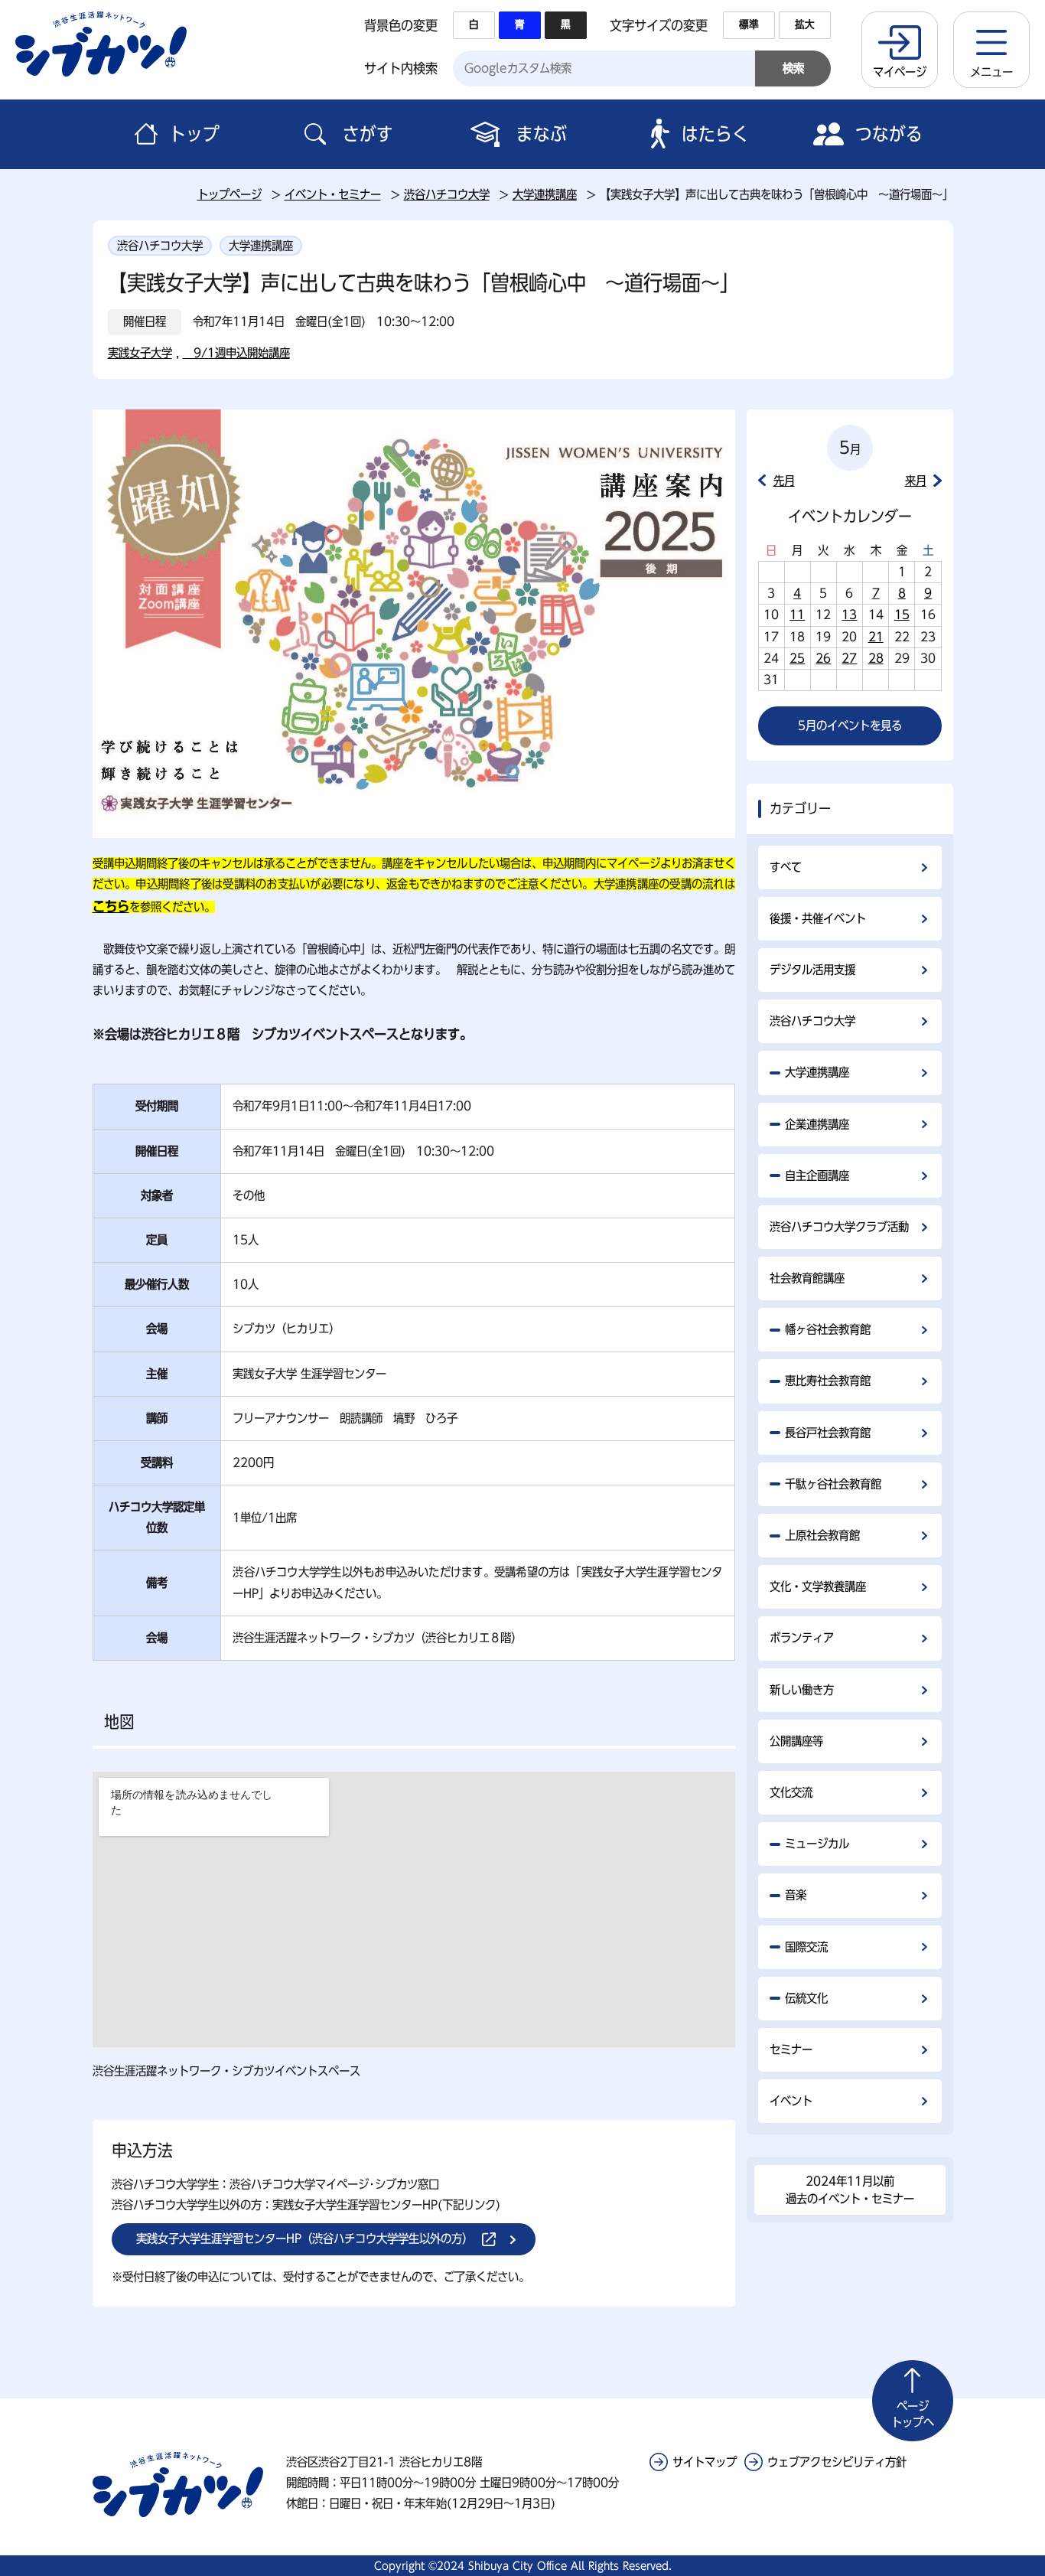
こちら (111, 906)
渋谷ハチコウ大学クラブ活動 (839, 1227)
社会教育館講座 (807, 1278)
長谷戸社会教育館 (828, 1433)
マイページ (900, 72)
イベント (791, 2101)
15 (902, 615)
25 (797, 658)
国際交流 (806, 1947)
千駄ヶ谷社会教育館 (833, 1484)
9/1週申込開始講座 (236, 353)
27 (849, 658)
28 (876, 658)
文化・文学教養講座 (818, 1586)
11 (797, 615)
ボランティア (802, 1638)
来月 (916, 481)
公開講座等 (796, 1741)
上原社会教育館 (822, 1535)
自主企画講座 (817, 1176)
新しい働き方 (802, 1690)
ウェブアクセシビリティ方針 (837, 2462)
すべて (786, 867)
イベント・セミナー (333, 194)
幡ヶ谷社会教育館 (828, 1329)
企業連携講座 (817, 1124)
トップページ (230, 194)
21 (876, 637)
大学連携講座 (545, 194)
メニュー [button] (991, 72)
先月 (784, 481)
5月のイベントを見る (850, 726)
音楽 (796, 1895)
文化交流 (791, 1792)
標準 (749, 24)
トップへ (913, 2414)
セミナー (791, 2049)
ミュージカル (817, 1844)
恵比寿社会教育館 (828, 1381)
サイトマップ (705, 2462)
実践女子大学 (140, 353)
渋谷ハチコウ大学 (447, 194)
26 (823, 658)
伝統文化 (806, 1998)
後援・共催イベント (818, 918)
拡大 (805, 24)
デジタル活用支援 (812, 970)
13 (849, 615)
